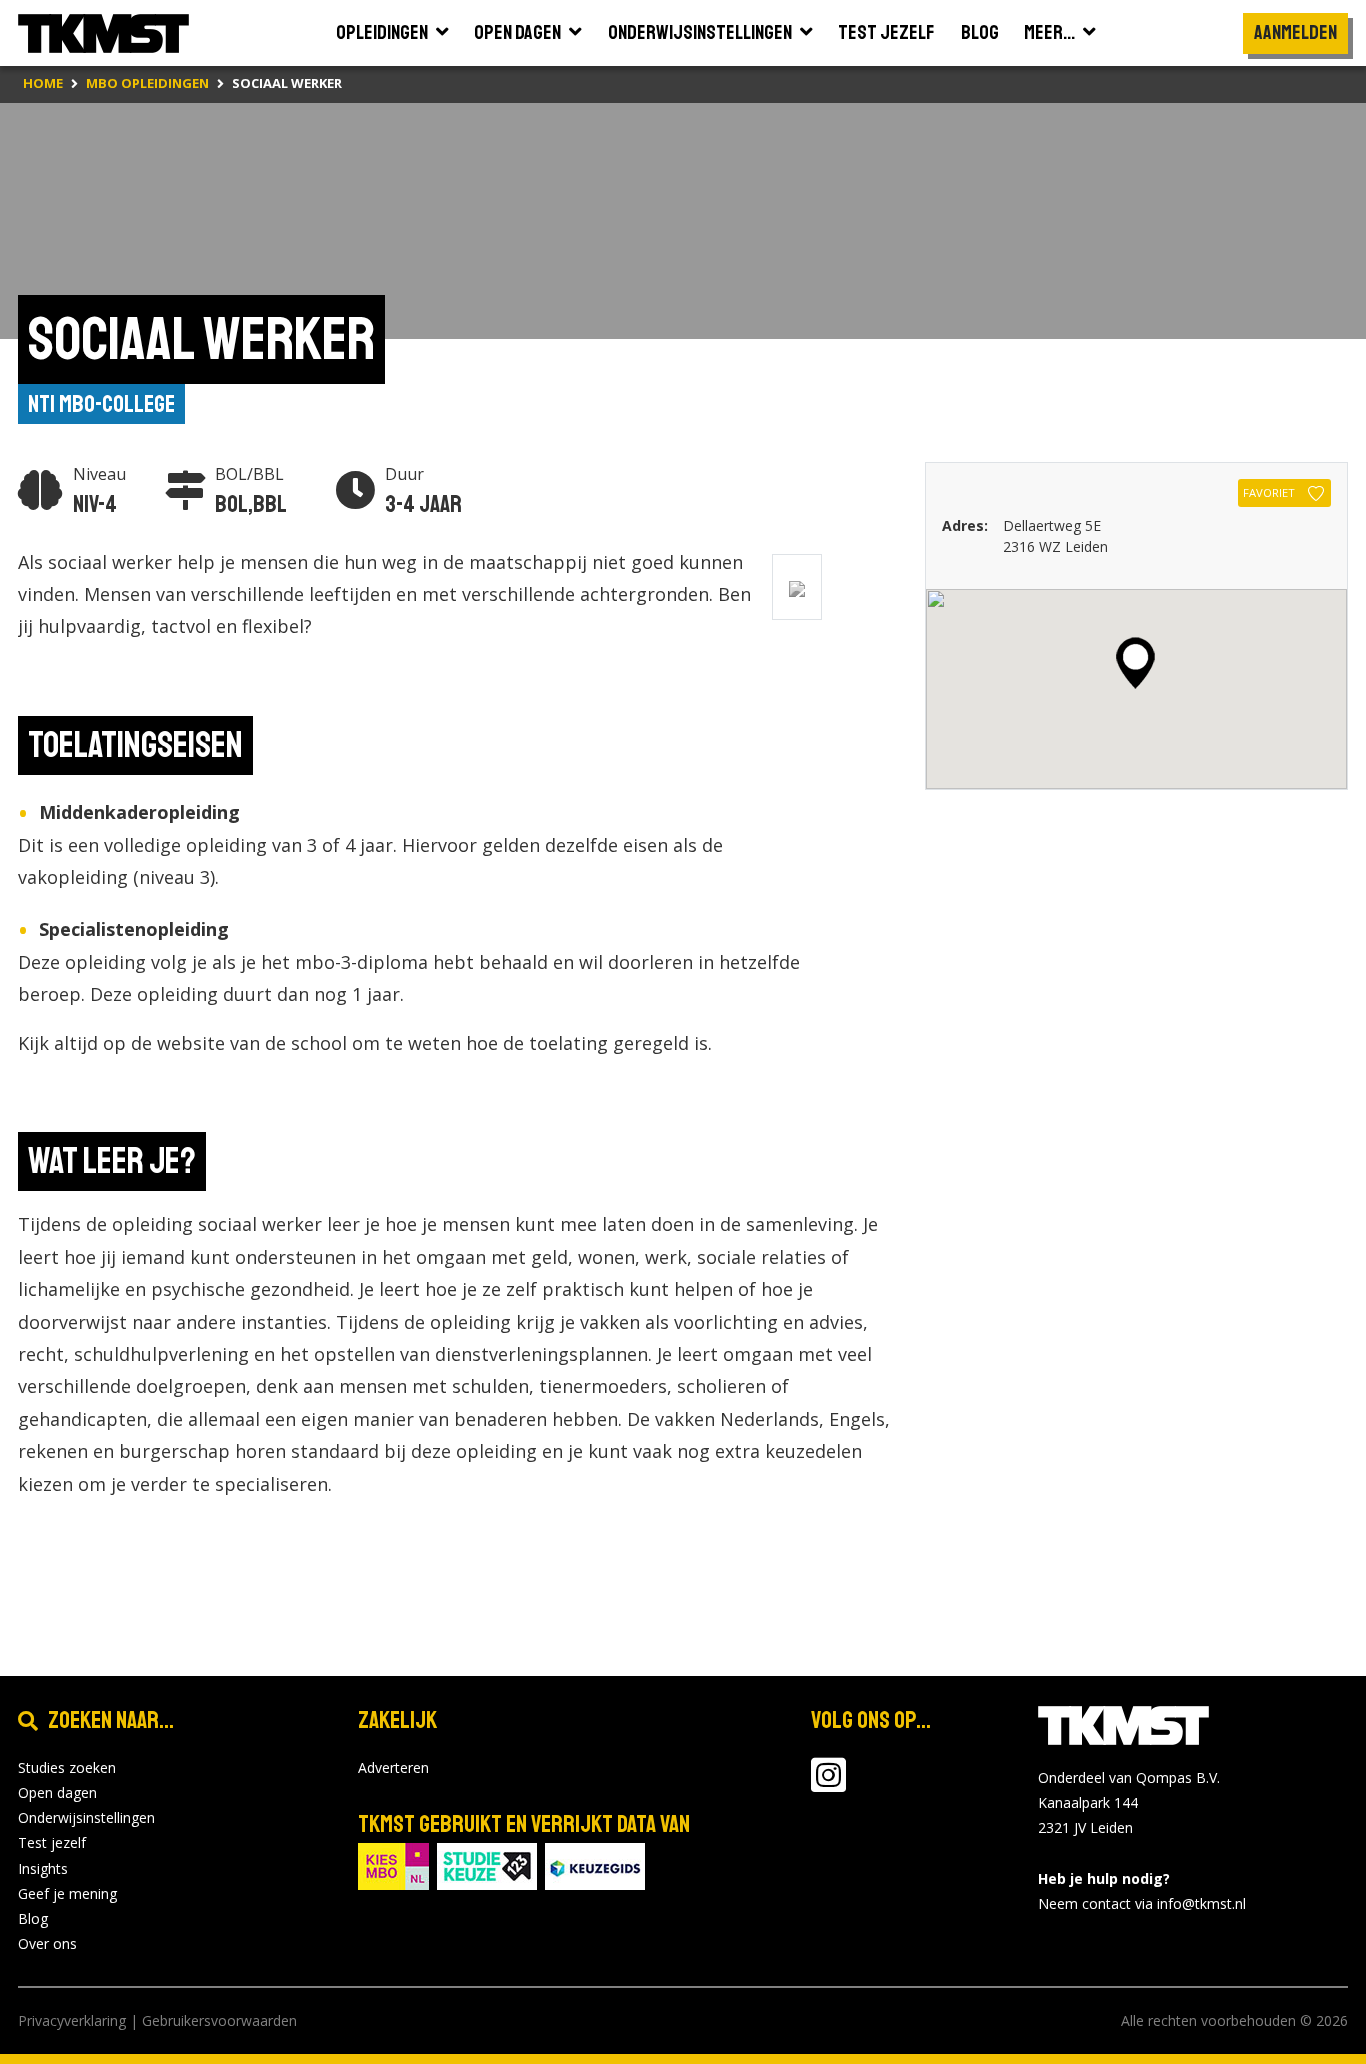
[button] (1135, 663)
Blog (33, 1918)
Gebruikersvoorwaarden (219, 2020)
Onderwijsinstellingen (86, 1817)
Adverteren (393, 1767)
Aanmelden (1295, 32)
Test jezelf (52, 1842)
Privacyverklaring (72, 2020)
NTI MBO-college (101, 404)
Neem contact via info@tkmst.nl (1142, 1903)
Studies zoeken (67, 1767)
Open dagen (57, 1792)
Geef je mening (67, 1893)
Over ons (47, 1943)
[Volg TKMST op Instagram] (828, 1784)
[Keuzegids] (595, 1864)
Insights (43, 1868)
